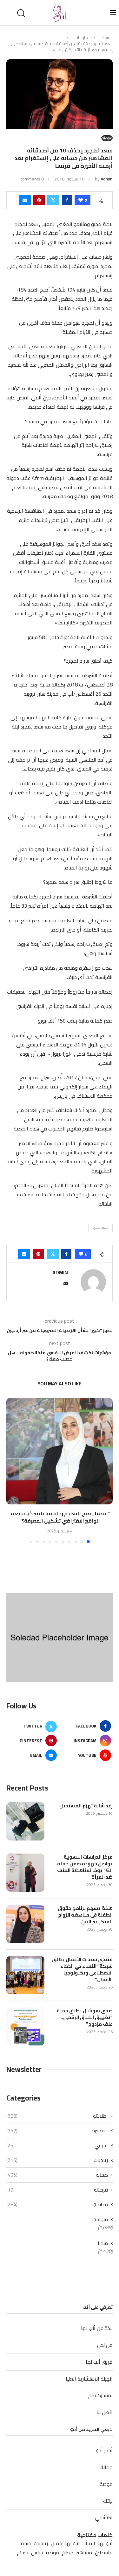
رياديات (57, 2160)
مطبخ (68, 2553)
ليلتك (108, 2501)
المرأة (89, 2543)
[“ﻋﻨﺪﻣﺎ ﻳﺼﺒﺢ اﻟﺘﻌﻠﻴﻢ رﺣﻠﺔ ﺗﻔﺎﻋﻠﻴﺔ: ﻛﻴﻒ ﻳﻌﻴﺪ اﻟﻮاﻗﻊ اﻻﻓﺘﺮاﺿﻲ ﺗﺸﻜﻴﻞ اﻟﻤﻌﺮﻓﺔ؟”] (60, 1451)
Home (107, 38)
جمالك (106, 2467)
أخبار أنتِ (104, 2450)
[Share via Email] (25, 200)
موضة (106, 2484)
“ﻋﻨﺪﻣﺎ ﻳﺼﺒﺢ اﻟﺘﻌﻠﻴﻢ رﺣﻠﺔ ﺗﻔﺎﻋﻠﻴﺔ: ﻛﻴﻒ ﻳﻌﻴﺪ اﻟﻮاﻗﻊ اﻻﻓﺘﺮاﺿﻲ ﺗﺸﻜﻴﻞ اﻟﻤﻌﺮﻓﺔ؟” (60, 1517)
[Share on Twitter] (53, 200)
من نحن (105, 2345)
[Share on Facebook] (67, 200)
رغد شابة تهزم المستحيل (86, 1806)
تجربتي (57, 2145)
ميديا (103, 2243)
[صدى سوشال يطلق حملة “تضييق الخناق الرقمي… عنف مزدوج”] (25, 2026)
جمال (56, 2543)
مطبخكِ (57, 2204)
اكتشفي (104, 2517)
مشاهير (84, 2553)
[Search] (22, 13)
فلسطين (104, 2553)
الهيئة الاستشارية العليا (89, 2379)
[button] (12, 1470)
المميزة (57, 2130)
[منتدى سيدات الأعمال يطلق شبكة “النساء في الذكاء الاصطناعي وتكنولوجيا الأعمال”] (25, 1975)
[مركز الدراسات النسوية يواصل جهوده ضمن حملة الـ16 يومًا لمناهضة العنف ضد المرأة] (25, 1873)
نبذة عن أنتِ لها (97, 2328)
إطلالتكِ (57, 2116)
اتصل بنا (105, 2412)
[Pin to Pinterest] (39, 200)
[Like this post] (81, 200)
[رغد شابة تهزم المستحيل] (25, 1821)
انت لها (72, 2543)
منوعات (81, 38)
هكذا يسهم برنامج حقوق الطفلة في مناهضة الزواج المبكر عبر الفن (85, 1915)
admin (107, 179)
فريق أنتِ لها (99, 2362)
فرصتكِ (57, 2190)
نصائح (23, 2553)
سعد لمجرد (100, 1228)
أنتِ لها (105, 2543)
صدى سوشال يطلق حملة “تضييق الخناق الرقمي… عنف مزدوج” (85, 2017)
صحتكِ (57, 2175)
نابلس (37, 2553)
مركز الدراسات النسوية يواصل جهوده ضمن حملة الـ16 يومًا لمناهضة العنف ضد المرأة (85, 1867)
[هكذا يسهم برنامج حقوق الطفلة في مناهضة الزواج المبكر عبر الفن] (25, 1924)
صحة (26, 2543)
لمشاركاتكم (100, 2395)
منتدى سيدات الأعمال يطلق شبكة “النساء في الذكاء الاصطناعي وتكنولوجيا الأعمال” (82, 1969)
